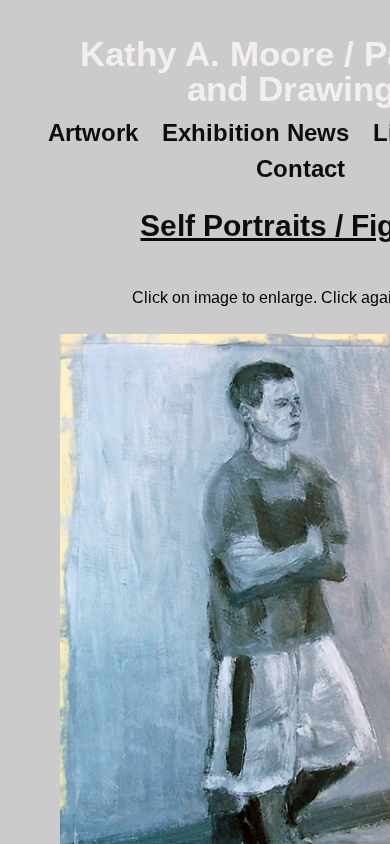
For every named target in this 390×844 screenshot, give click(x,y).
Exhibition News (255, 132)
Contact (300, 168)
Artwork (93, 132)
